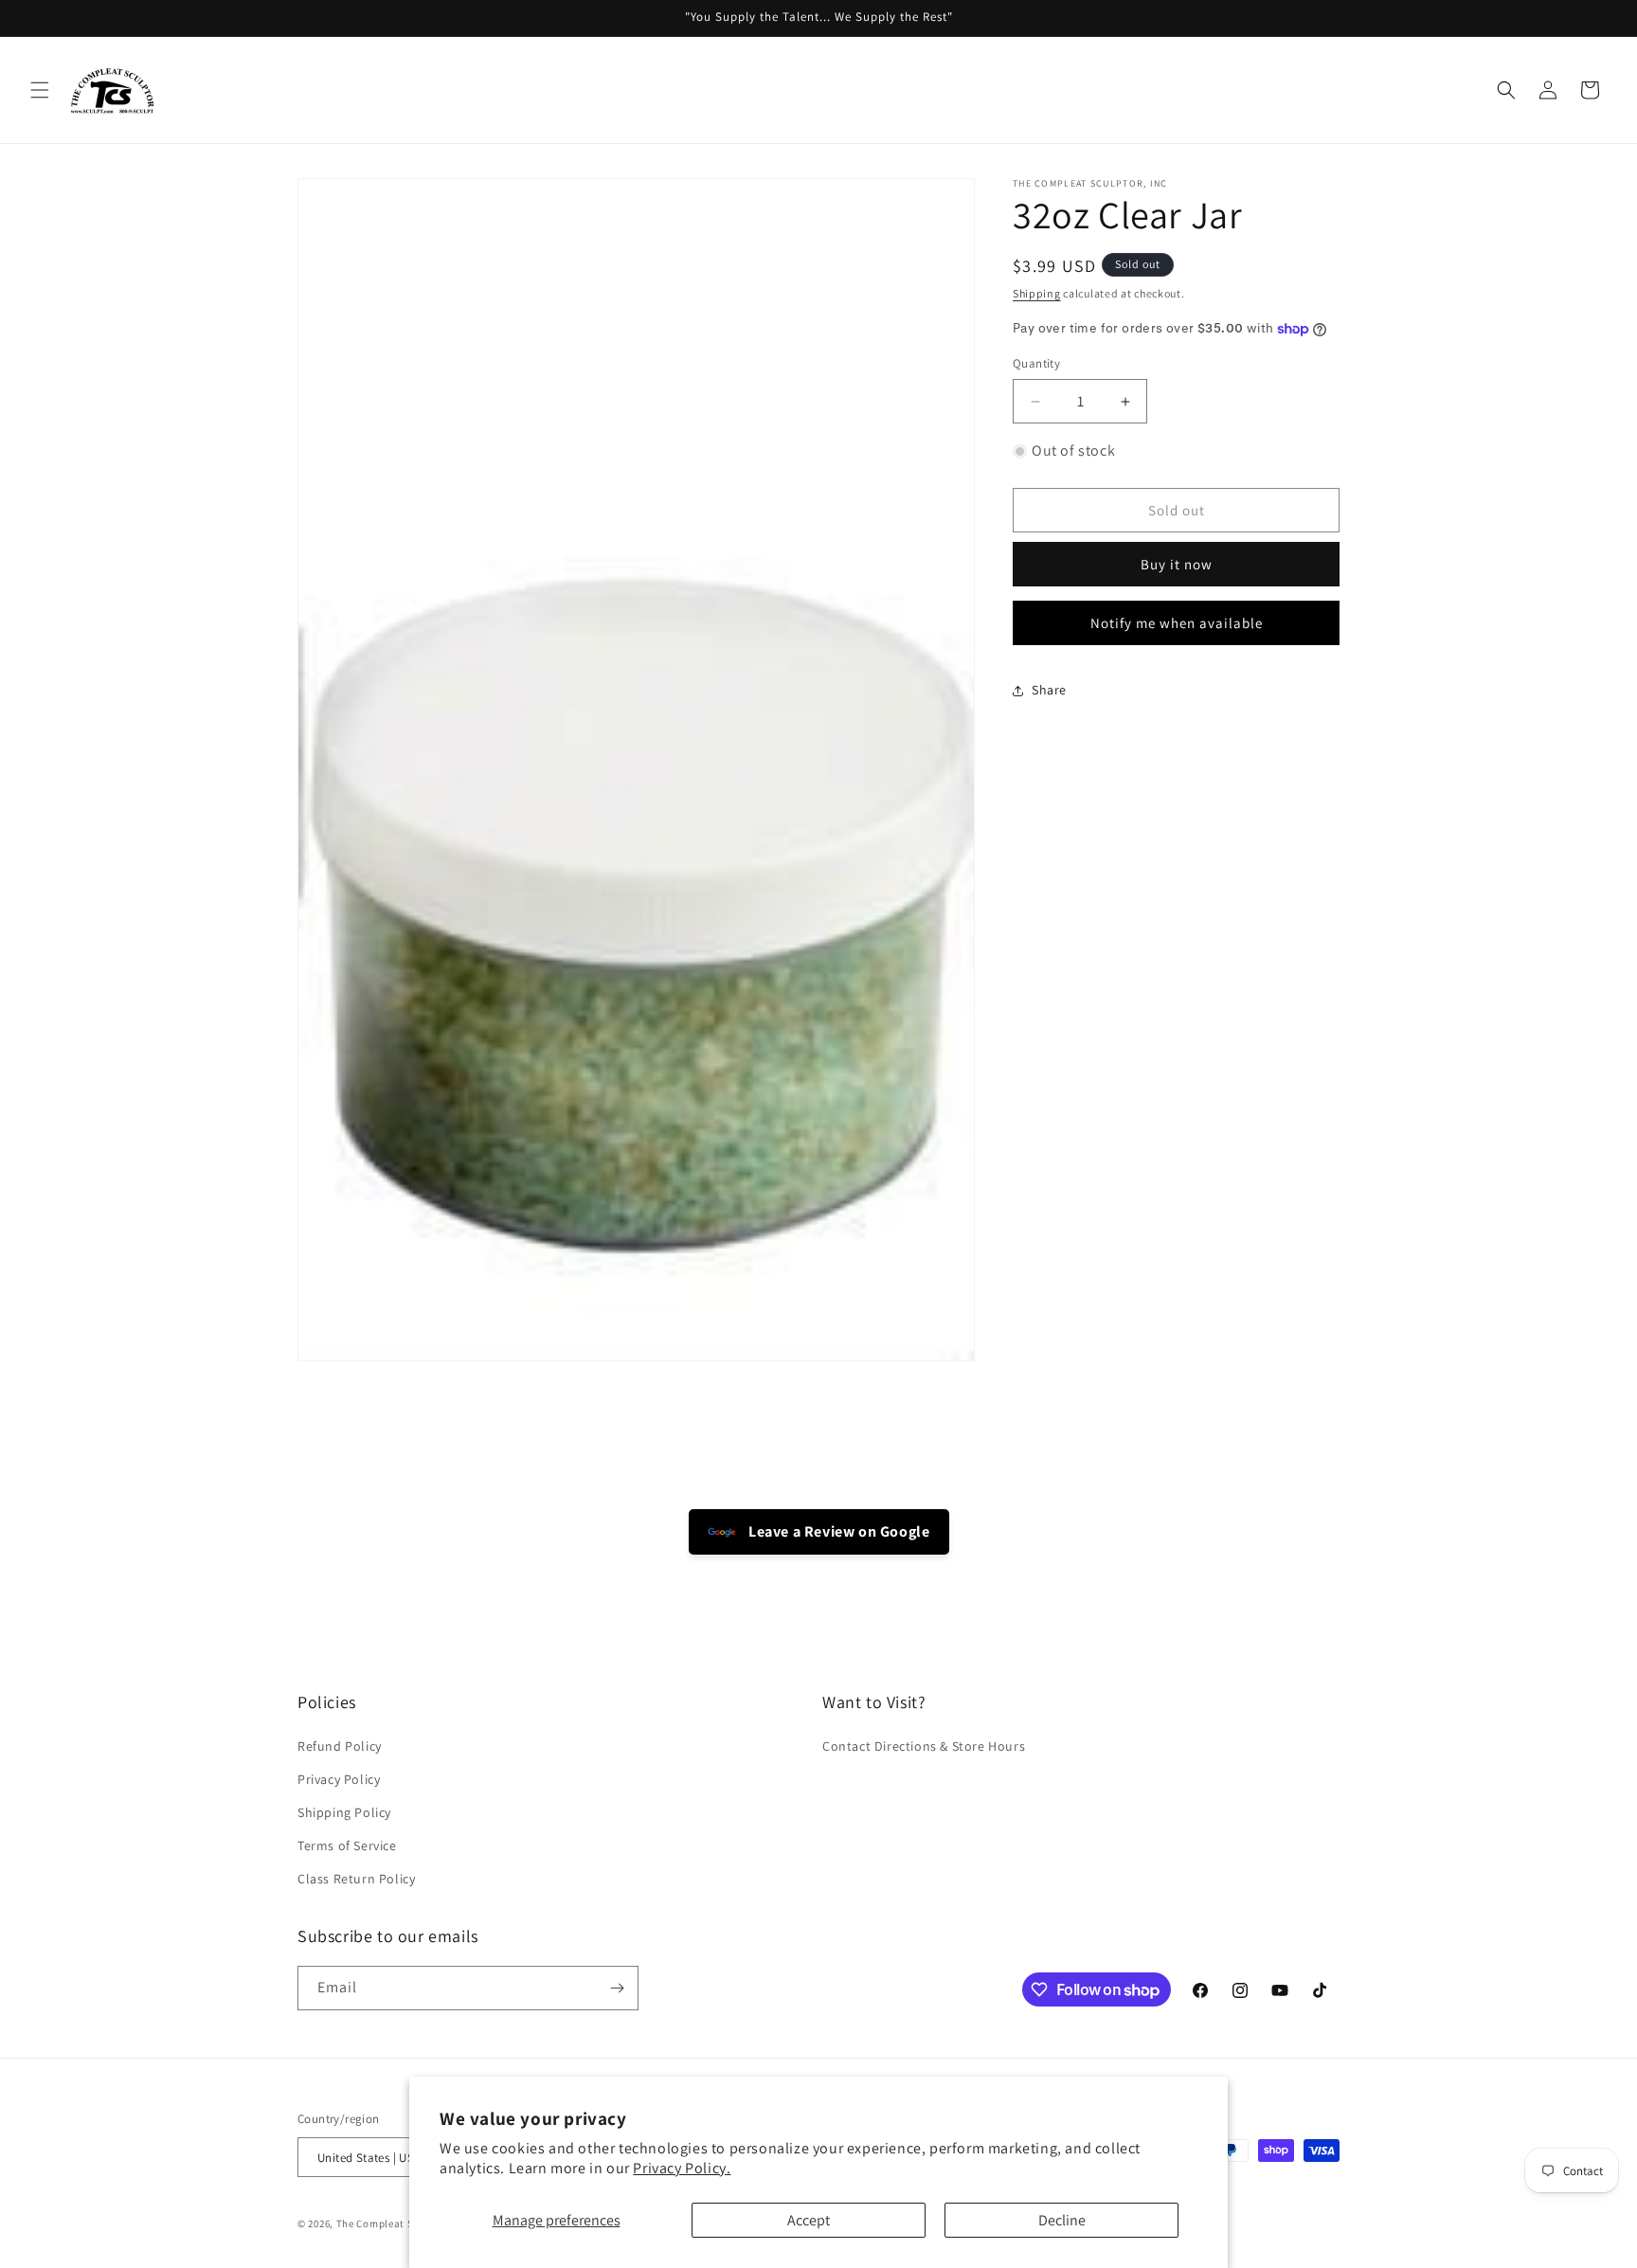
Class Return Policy (356, 1880)
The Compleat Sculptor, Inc (404, 2224)
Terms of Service (347, 1845)
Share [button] (1049, 690)
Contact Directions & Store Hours (924, 1746)
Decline (1062, 2220)
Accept (809, 2220)
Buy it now (1177, 565)
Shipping (1037, 293)
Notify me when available (1177, 623)
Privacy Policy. (682, 2168)
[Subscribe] (617, 1988)
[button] (40, 90)
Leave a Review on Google (838, 1531)
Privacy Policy (339, 1779)
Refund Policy (340, 1746)
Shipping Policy (344, 1812)
